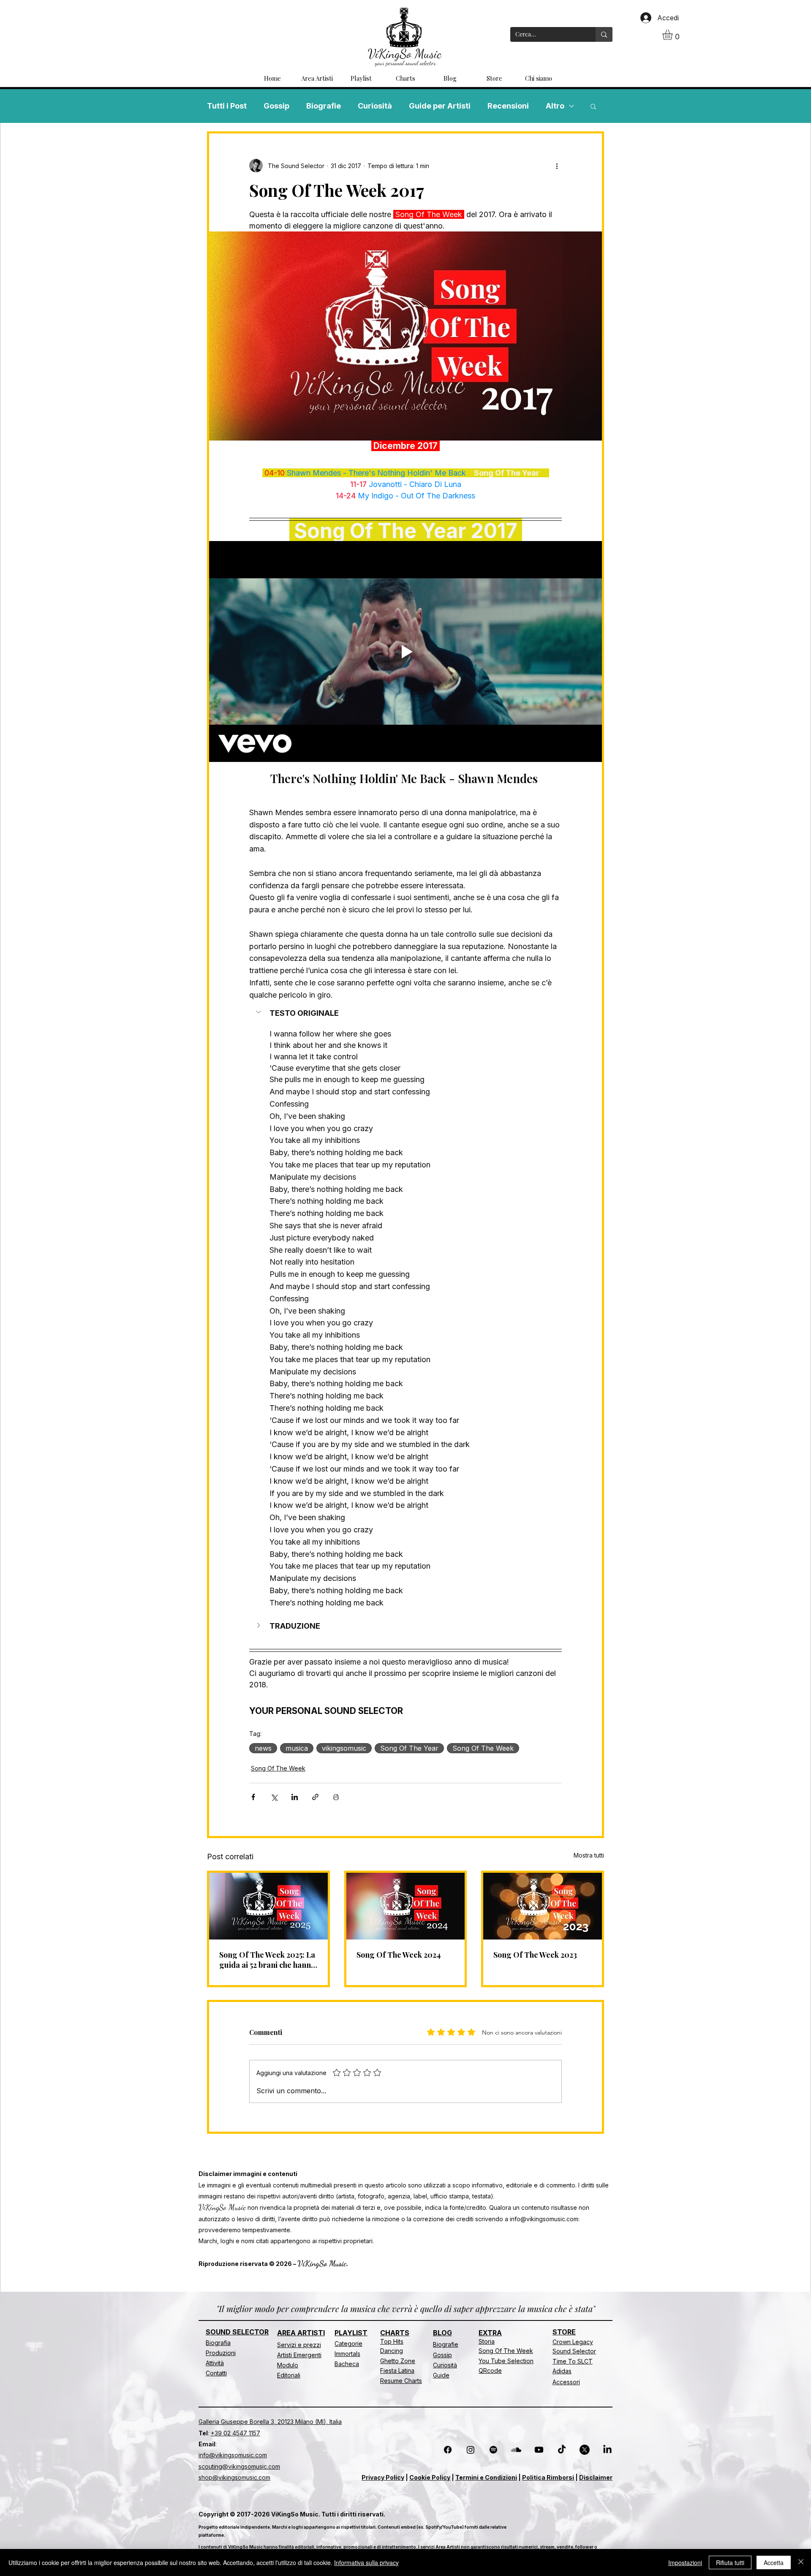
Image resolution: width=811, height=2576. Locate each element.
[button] (674, 35)
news (263, 1748)
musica (297, 1748)
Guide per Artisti (440, 106)
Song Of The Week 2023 (535, 1955)
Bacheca (347, 2364)
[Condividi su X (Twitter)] (274, 1797)
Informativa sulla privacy (366, 2562)
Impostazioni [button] (685, 2562)
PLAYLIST (351, 2333)
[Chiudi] (801, 2562)
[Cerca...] (604, 34)
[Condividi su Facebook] (253, 1797)
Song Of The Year (409, 1748)
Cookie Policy (430, 2477)
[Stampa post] (336, 1797)
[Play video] (405, 651)
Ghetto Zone (398, 2361)
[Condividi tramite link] (315, 1797)
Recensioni (508, 106)
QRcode (490, 2371)
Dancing (392, 2351)
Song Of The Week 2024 (399, 1955)
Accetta (774, 2562)
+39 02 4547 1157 (235, 2433)
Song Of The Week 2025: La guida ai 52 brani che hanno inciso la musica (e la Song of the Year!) (267, 1960)
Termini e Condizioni (486, 2477)
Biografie (324, 106)
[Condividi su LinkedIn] (295, 1797)
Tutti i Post (227, 106)
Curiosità (375, 106)
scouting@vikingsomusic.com (239, 2466)
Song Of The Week (483, 1748)
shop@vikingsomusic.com (234, 2477)
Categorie (348, 2343)
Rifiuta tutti (730, 2562)
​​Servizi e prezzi (299, 2345)
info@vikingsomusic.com (544, 2219)
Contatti (216, 2373)
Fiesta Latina (397, 2371)
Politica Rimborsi (548, 2477)
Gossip (276, 106)
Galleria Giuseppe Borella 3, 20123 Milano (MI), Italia (270, 2422)
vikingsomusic (344, 1748)
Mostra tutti (589, 1855)
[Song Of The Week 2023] (543, 1906)
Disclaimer (596, 2477)
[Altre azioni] (557, 166)
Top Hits (392, 2341)
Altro (555, 106)
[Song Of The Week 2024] (406, 1906)
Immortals (347, 2354)
